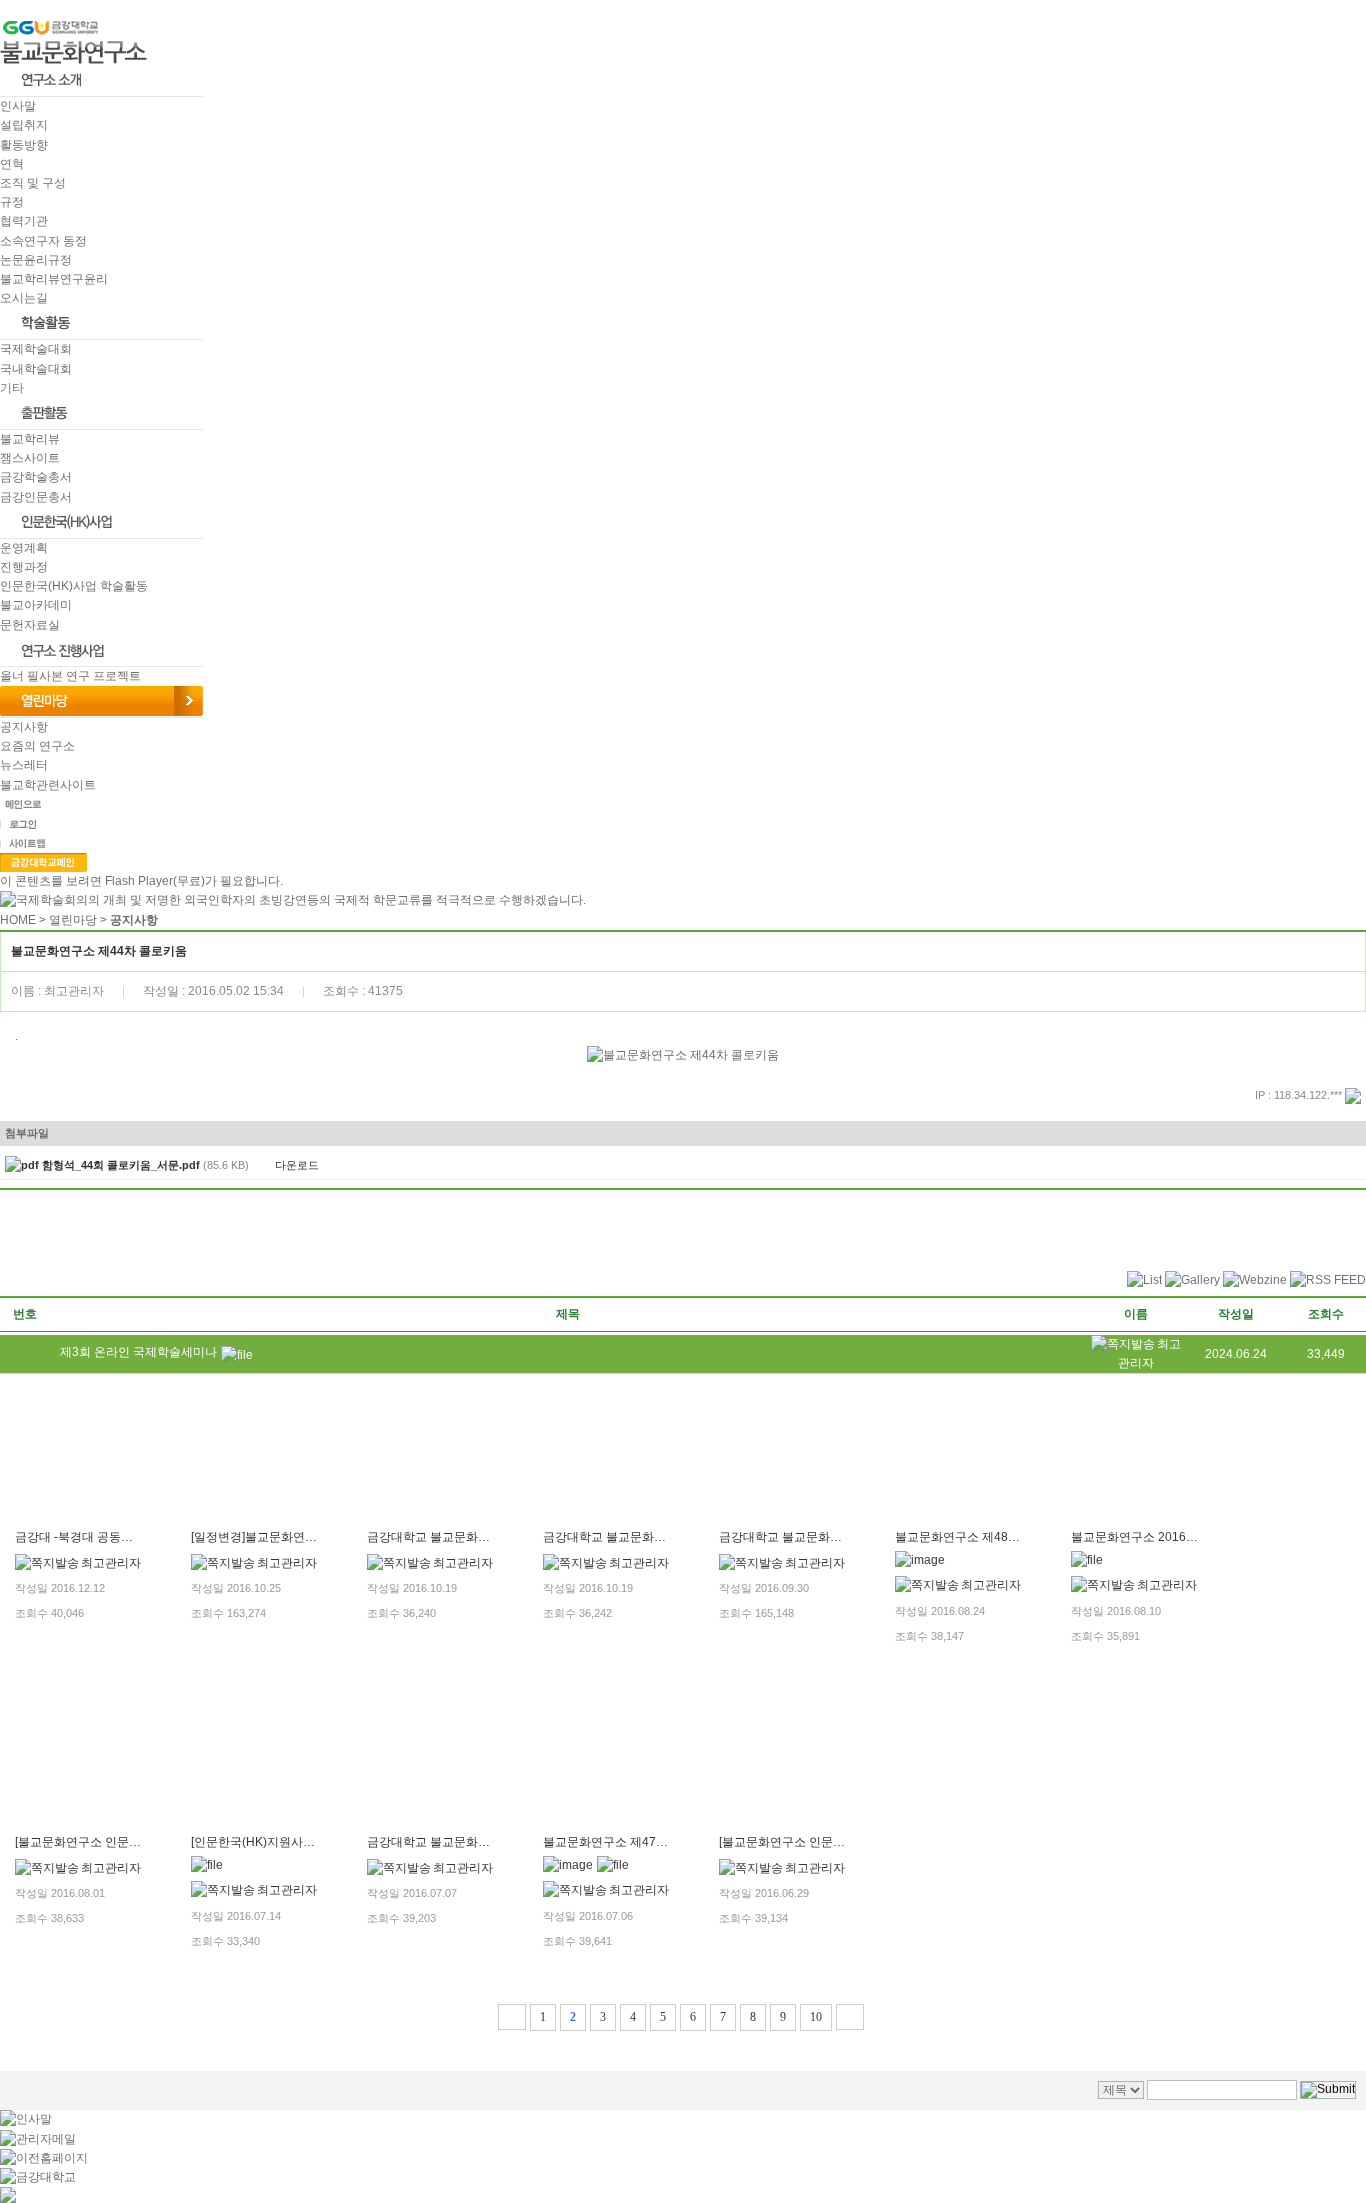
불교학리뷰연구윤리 (54, 279)
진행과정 (24, 567)
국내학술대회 (36, 369)
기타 (12, 388)
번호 (25, 1314)
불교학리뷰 (30, 439)
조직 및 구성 (33, 183)
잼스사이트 (30, 458)
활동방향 (24, 145)
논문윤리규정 (36, 260)
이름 (1136, 1314)
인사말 (18, 106)
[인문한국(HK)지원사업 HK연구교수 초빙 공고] (315, 1842)
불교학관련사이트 (48, 785)
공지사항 (24, 727)
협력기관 (24, 221)
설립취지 (24, 125)
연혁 (12, 164)
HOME (18, 920)
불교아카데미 (36, 605)
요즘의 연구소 (37, 746)
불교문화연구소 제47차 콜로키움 (631, 1842)
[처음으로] (512, 2017)
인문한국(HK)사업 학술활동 (74, 586)
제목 (568, 1314)
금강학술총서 (36, 477)
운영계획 (24, 548)
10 (816, 2017)
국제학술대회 (36, 349)
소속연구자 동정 (43, 241)
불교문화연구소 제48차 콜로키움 (983, 1537)
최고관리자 (111, 1563)
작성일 (1236, 1314)
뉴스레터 (24, 765)
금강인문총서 (36, 497)
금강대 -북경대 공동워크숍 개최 (99, 1537)
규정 (12, 202)
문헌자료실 (30, 625)
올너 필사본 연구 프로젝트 (70, 676)
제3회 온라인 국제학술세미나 (138, 1352)
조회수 (1326, 1314)
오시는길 (24, 298)
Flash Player (139, 881)
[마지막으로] (850, 2017)
